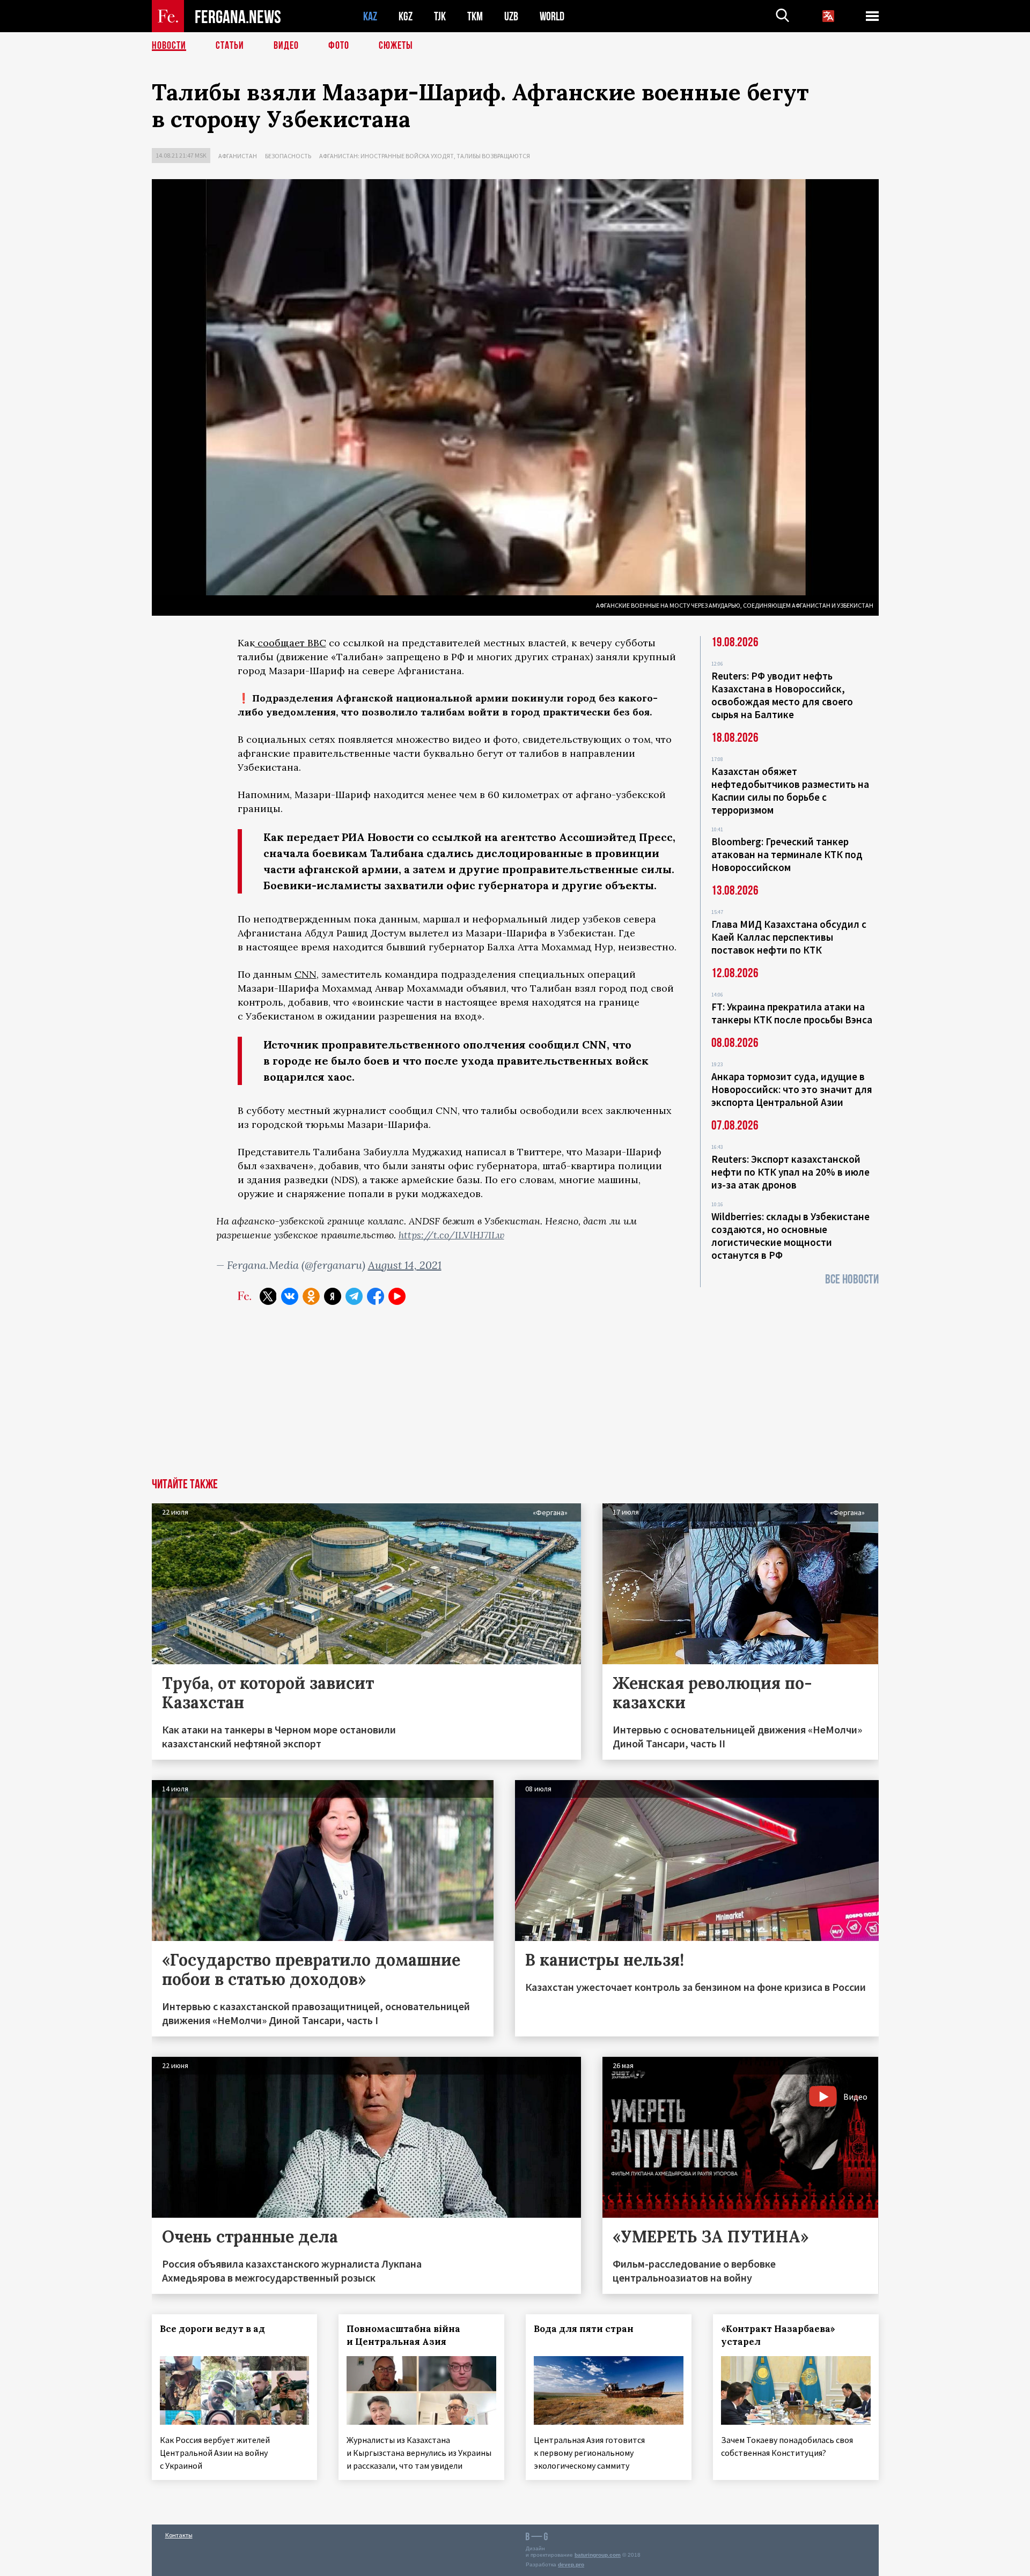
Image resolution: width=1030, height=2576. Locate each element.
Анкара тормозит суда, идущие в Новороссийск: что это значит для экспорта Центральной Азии (792, 1089)
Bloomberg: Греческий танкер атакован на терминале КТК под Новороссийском (787, 854)
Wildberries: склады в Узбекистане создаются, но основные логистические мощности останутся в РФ (790, 1236)
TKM (475, 16)
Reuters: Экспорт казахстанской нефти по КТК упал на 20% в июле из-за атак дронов (790, 1172)
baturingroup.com (598, 2555)
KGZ (406, 16)
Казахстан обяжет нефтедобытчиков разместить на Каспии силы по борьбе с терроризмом (790, 791)
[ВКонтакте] (290, 1296)
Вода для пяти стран (584, 2329)
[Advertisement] (515, 1398)
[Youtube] (397, 1296)
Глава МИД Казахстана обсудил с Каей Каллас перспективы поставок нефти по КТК (789, 937)
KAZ (370, 16)
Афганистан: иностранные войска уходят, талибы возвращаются (425, 156)
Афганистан (238, 156)
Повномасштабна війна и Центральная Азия (403, 2335)
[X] (268, 1296)
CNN (306, 974)
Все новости (852, 1279)
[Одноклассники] (311, 1296)
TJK (440, 16)
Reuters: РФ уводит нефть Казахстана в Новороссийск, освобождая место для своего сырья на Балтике (782, 695)
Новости (169, 46)
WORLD (552, 16)
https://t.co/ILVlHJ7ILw (451, 1235)
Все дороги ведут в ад (212, 2329)
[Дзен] (333, 1296)
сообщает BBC (290, 643)
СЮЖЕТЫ (396, 46)
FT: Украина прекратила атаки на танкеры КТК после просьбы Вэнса (792, 1013)
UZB (511, 16)
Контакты (179, 2535)
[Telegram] (354, 1296)
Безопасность (288, 156)
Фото (339, 46)
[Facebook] (376, 1296)
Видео (286, 46)
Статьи (230, 46)
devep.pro (571, 2564)
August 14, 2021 (405, 1265)
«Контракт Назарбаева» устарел (778, 2335)
